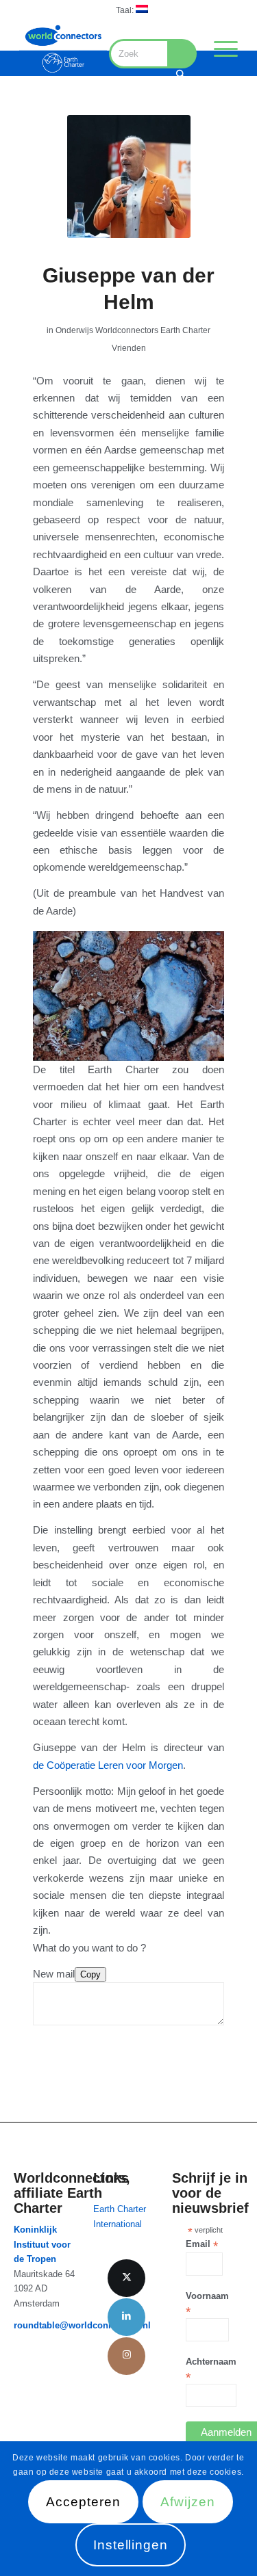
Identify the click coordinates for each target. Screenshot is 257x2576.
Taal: (126, 10)
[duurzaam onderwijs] (129, 176)
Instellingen (131, 2545)
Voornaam (207, 2303)
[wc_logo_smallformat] (63, 49)
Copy (90, 1974)
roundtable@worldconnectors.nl (82, 2325)
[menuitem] (132, 9)
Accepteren (83, 2502)
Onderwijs (74, 330)
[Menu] (219, 49)
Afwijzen (188, 2502)
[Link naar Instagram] (126, 2356)
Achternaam (211, 2369)
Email (202, 2245)
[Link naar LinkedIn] (126, 2317)
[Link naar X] (126, 2278)
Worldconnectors (127, 330)
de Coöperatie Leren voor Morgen (108, 1765)
